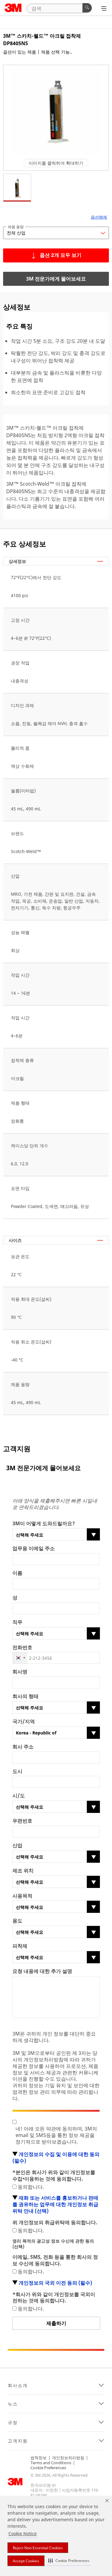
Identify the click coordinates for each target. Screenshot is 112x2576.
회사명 (20, 1672)
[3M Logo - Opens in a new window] (13, 8)
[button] (69, 2561)
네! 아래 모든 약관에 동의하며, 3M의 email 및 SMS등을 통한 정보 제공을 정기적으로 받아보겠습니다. (56, 2135)
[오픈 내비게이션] (104, 8)
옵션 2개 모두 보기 (61, 256)
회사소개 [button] (18, 2385)
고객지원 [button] (18, 2441)
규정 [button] (13, 2423)
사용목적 (22, 1896)
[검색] (87, 8)
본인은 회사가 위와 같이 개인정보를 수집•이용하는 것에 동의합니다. (54, 2176)
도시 (17, 1771)
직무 (17, 1622)
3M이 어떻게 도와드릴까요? (44, 1524)
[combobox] (20, 1658)
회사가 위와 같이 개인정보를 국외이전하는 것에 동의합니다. (54, 2298)
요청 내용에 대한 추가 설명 (42, 1971)
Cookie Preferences (48, 2468)
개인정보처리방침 (68, 2458)
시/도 (19, 1796)
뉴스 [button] (13, 2404)
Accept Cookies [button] (26, 2561)
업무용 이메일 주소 (34, 1548)
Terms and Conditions (51, 2463)
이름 (17, 1573)
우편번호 (22, 1821)
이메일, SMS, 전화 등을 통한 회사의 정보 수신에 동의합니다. (55, 2260)
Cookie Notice (23, 2534)
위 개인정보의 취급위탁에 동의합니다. (55, 2222)
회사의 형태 (26, 1696)
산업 (17, 1845)
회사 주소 (23, 1747)
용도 (17, 1921)
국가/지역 (24, 1722)
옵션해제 (99, 217)
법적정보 (39, 2458)
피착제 (20, 1946)
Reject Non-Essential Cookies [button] (38, 2548)
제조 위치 (23, 1871)
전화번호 (22, 1647)
